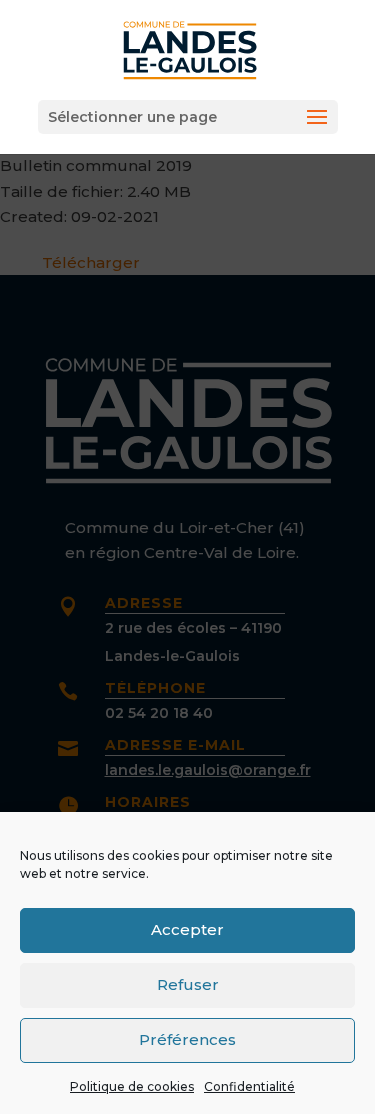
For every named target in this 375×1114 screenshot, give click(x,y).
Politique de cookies (132, 1086)
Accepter (187, 929)
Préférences (187, 1039)
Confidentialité (249, 1086)
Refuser (188, 984)
